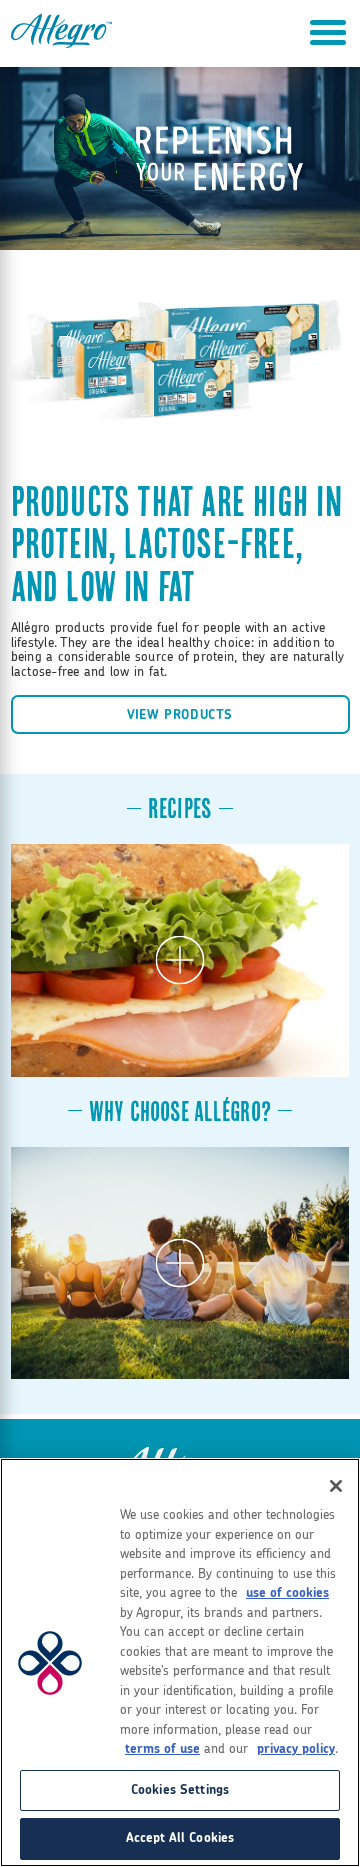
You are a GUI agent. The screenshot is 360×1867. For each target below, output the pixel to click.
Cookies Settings (180, 1790)
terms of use (162, 1749)
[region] (180, 1662)
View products (180, 715)
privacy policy (296, 1749)
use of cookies (287, 1593)
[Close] (336, 1486)
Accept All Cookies (180, 1838)
